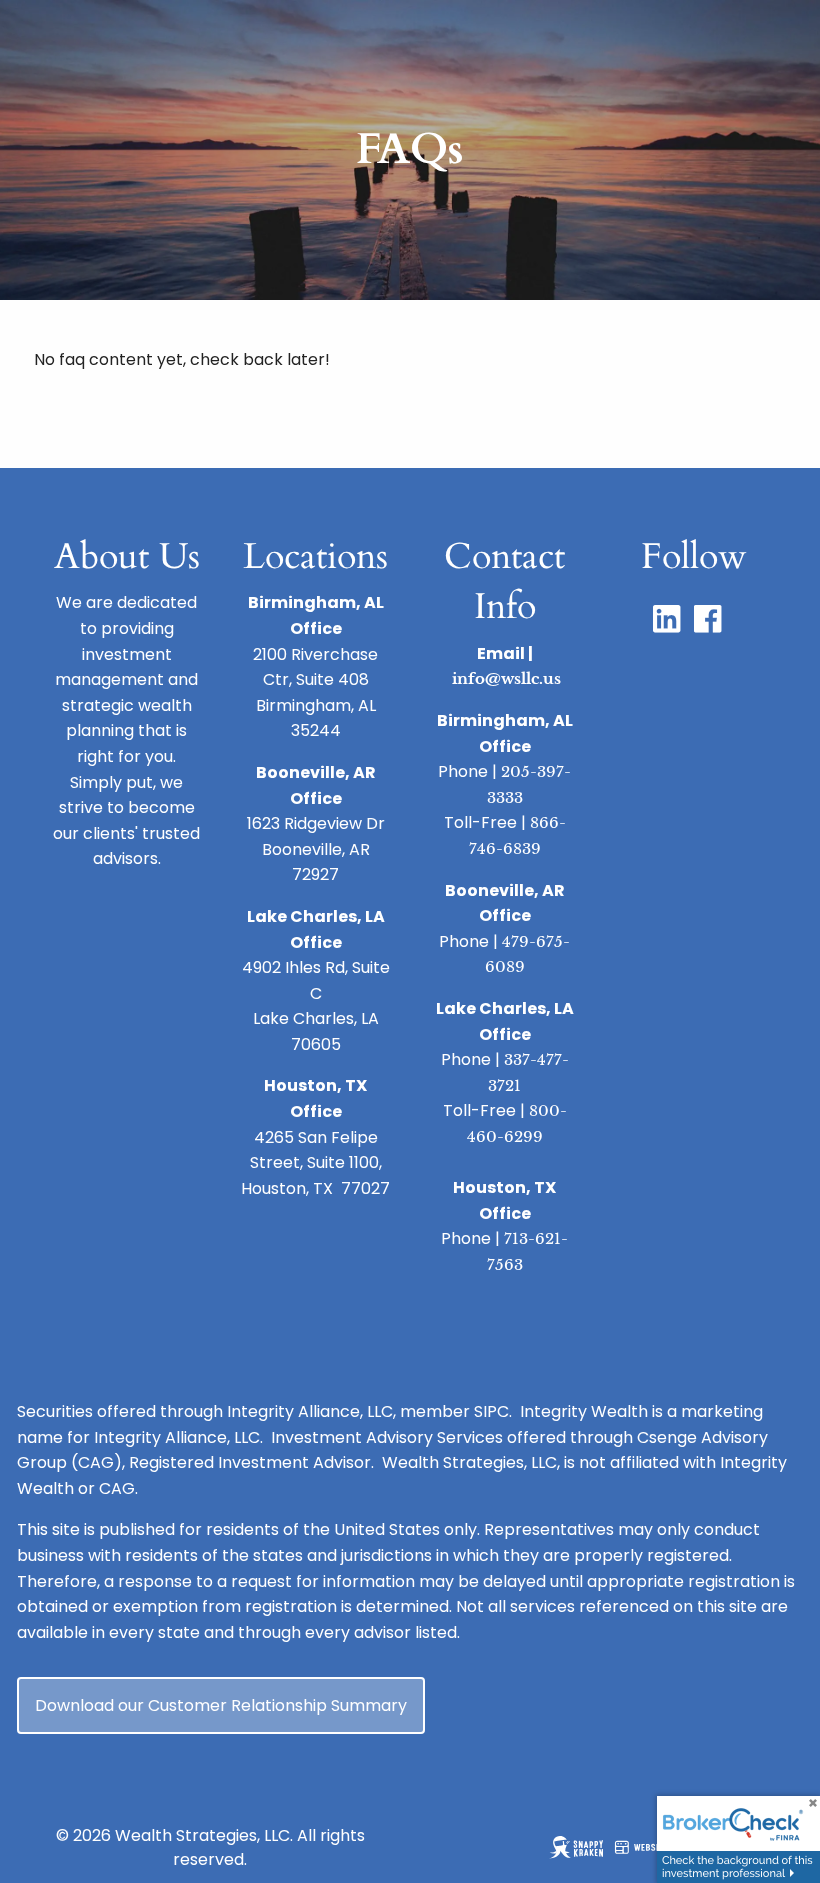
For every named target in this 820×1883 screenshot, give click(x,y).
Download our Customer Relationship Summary (221, 1705)
